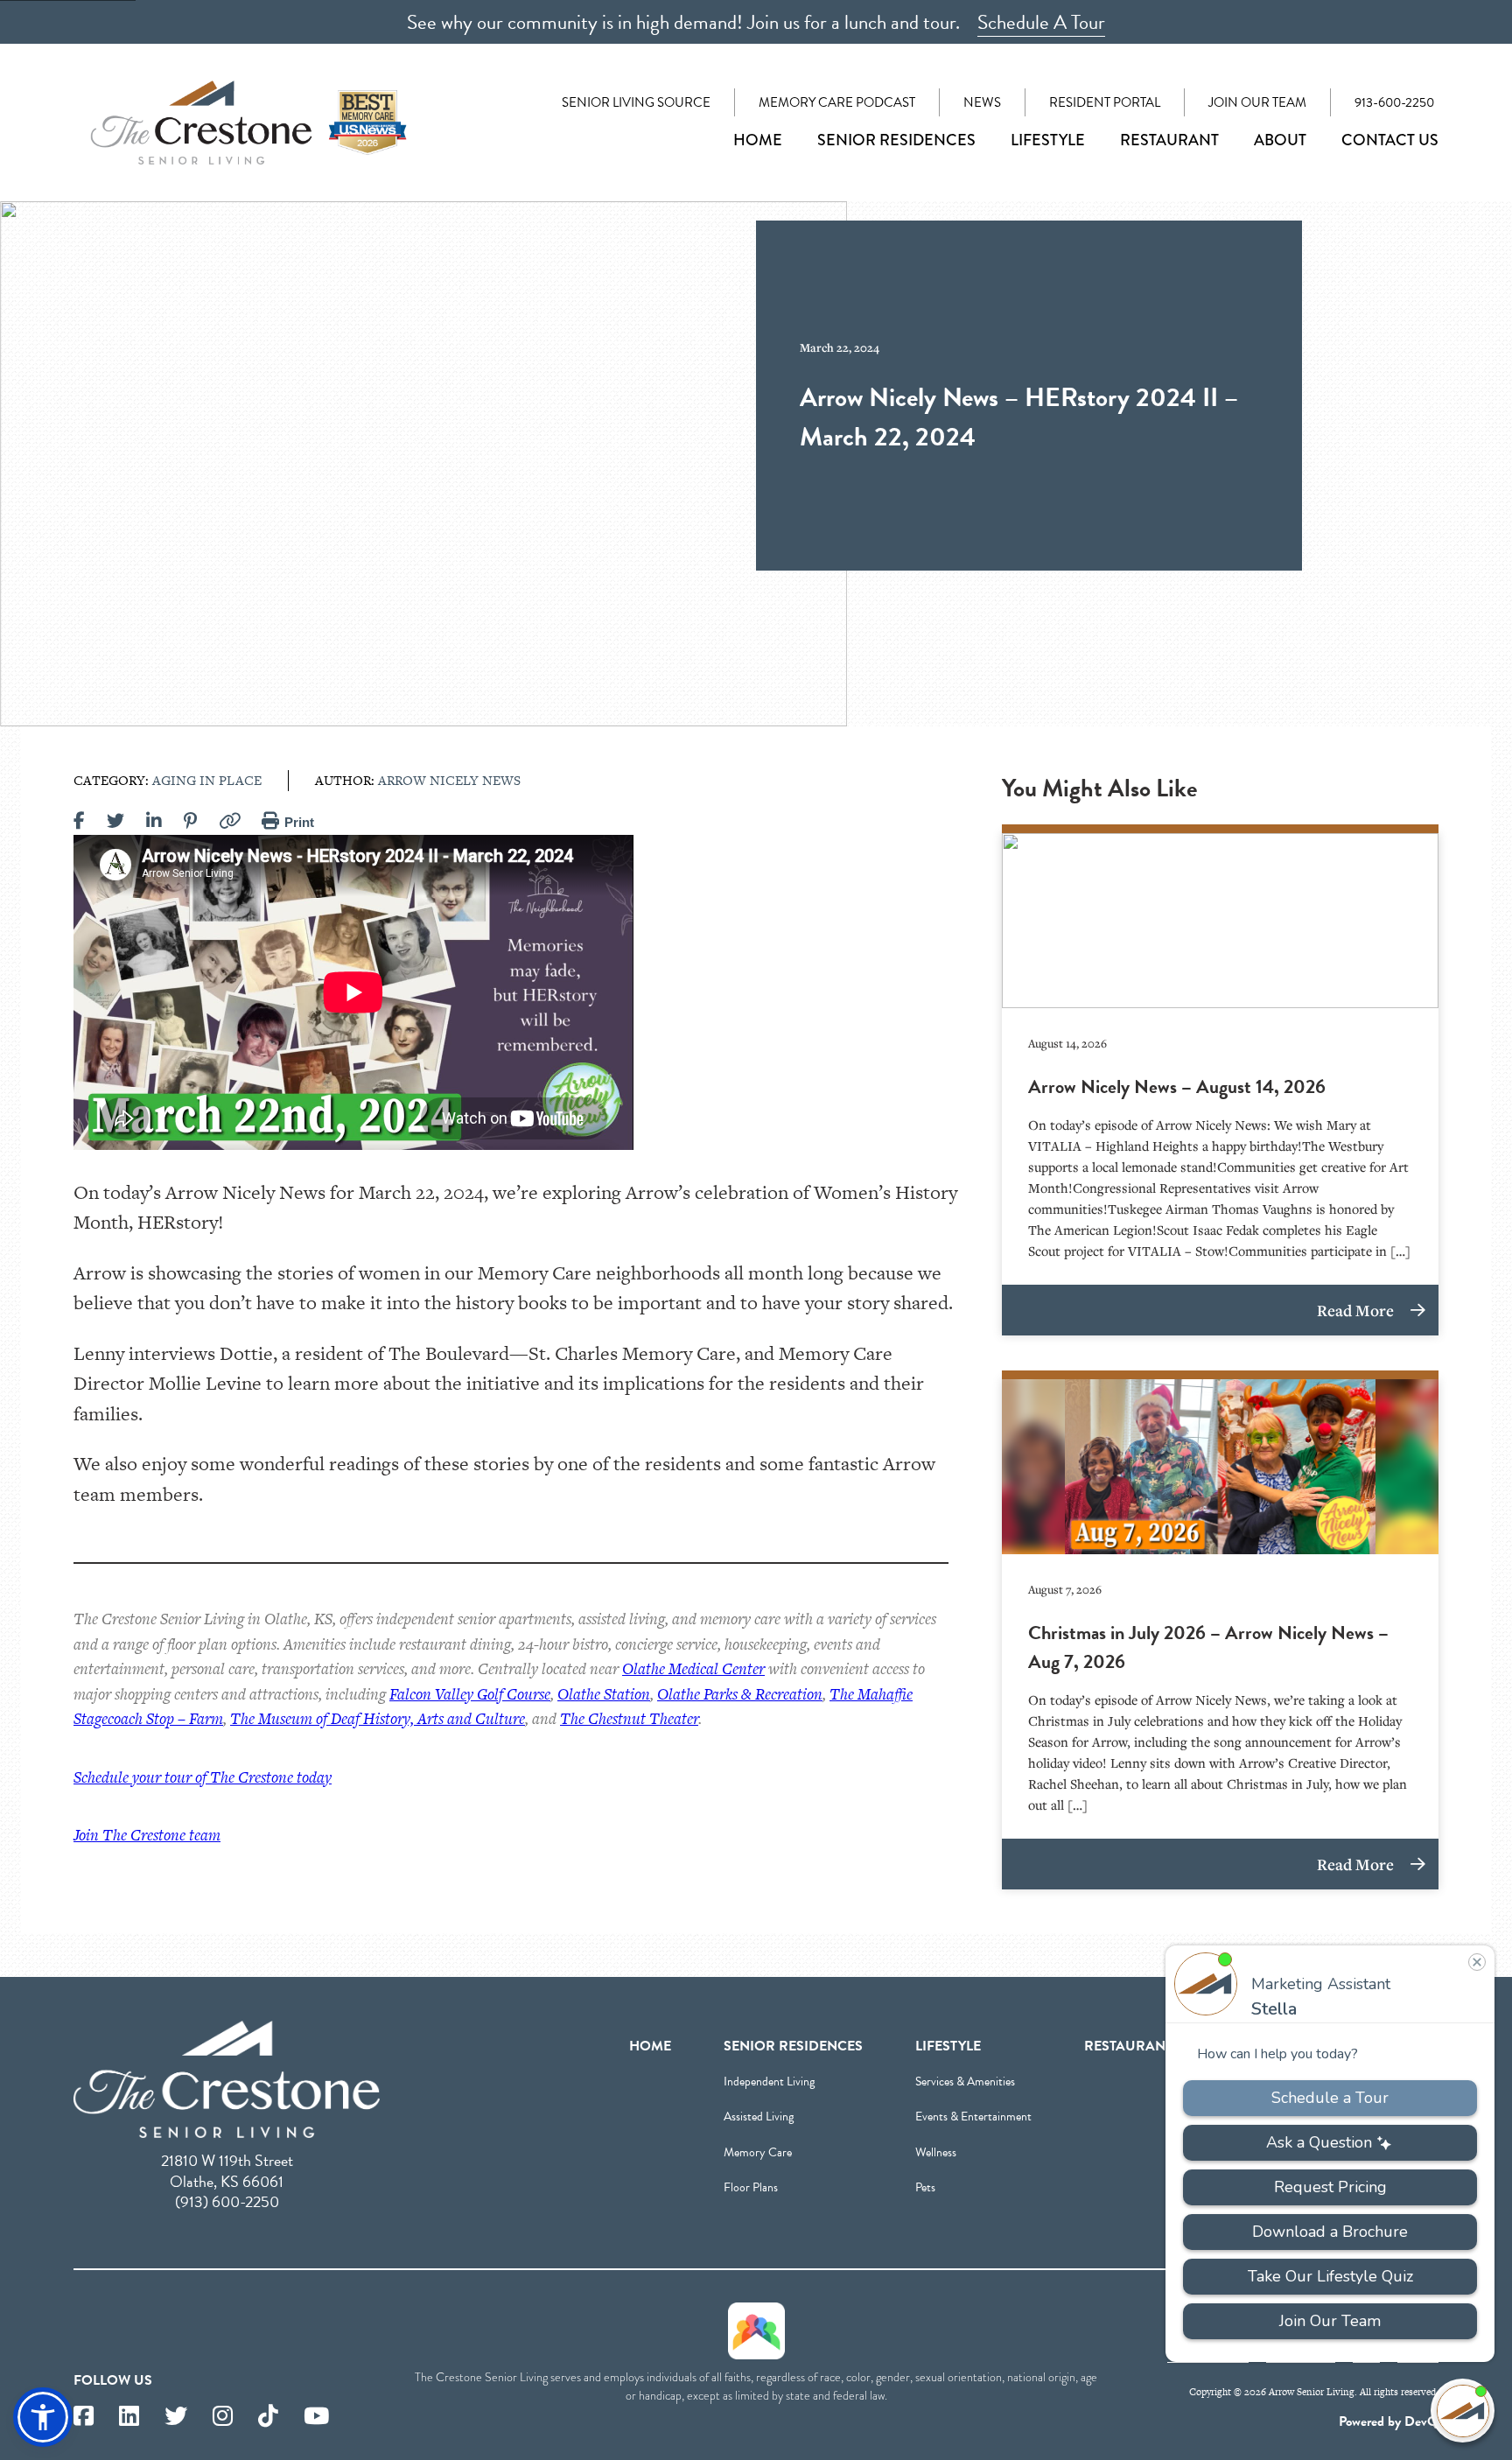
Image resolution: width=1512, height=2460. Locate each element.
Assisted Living (759, 2117)
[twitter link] (176, 2417)
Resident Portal (1105, 102)
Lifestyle (1048, 140)
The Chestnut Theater (629, 1718)
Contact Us (1390, 140)
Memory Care (758, 2152)
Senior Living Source (636, 102)
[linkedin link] (129, 2417)
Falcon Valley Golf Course (470, 1694)
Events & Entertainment (973, 2117)
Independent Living (769, 2082)
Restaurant (1169, 140)
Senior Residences (896, 140)
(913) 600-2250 (227, 2201)
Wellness (936, 2152)
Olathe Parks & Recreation (740, 1694)
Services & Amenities (965, 2082)
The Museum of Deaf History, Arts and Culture (378, 1718)
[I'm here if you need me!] (1463, 2411)
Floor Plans (751, 2187)
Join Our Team (1257, 102)
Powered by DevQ (1389, 2421)
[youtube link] (316, 2417)
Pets (925, 2187)
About (1280, 140)
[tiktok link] (268, 2417)
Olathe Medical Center (693, 1668)
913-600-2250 (1394, 102)
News (982, 102)
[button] (43, 2417)
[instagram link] (223, 2417)
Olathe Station (604, 1694)
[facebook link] (84, 2417)
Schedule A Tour (1041, 22)
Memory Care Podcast (837, 102)
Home (758, 140)
